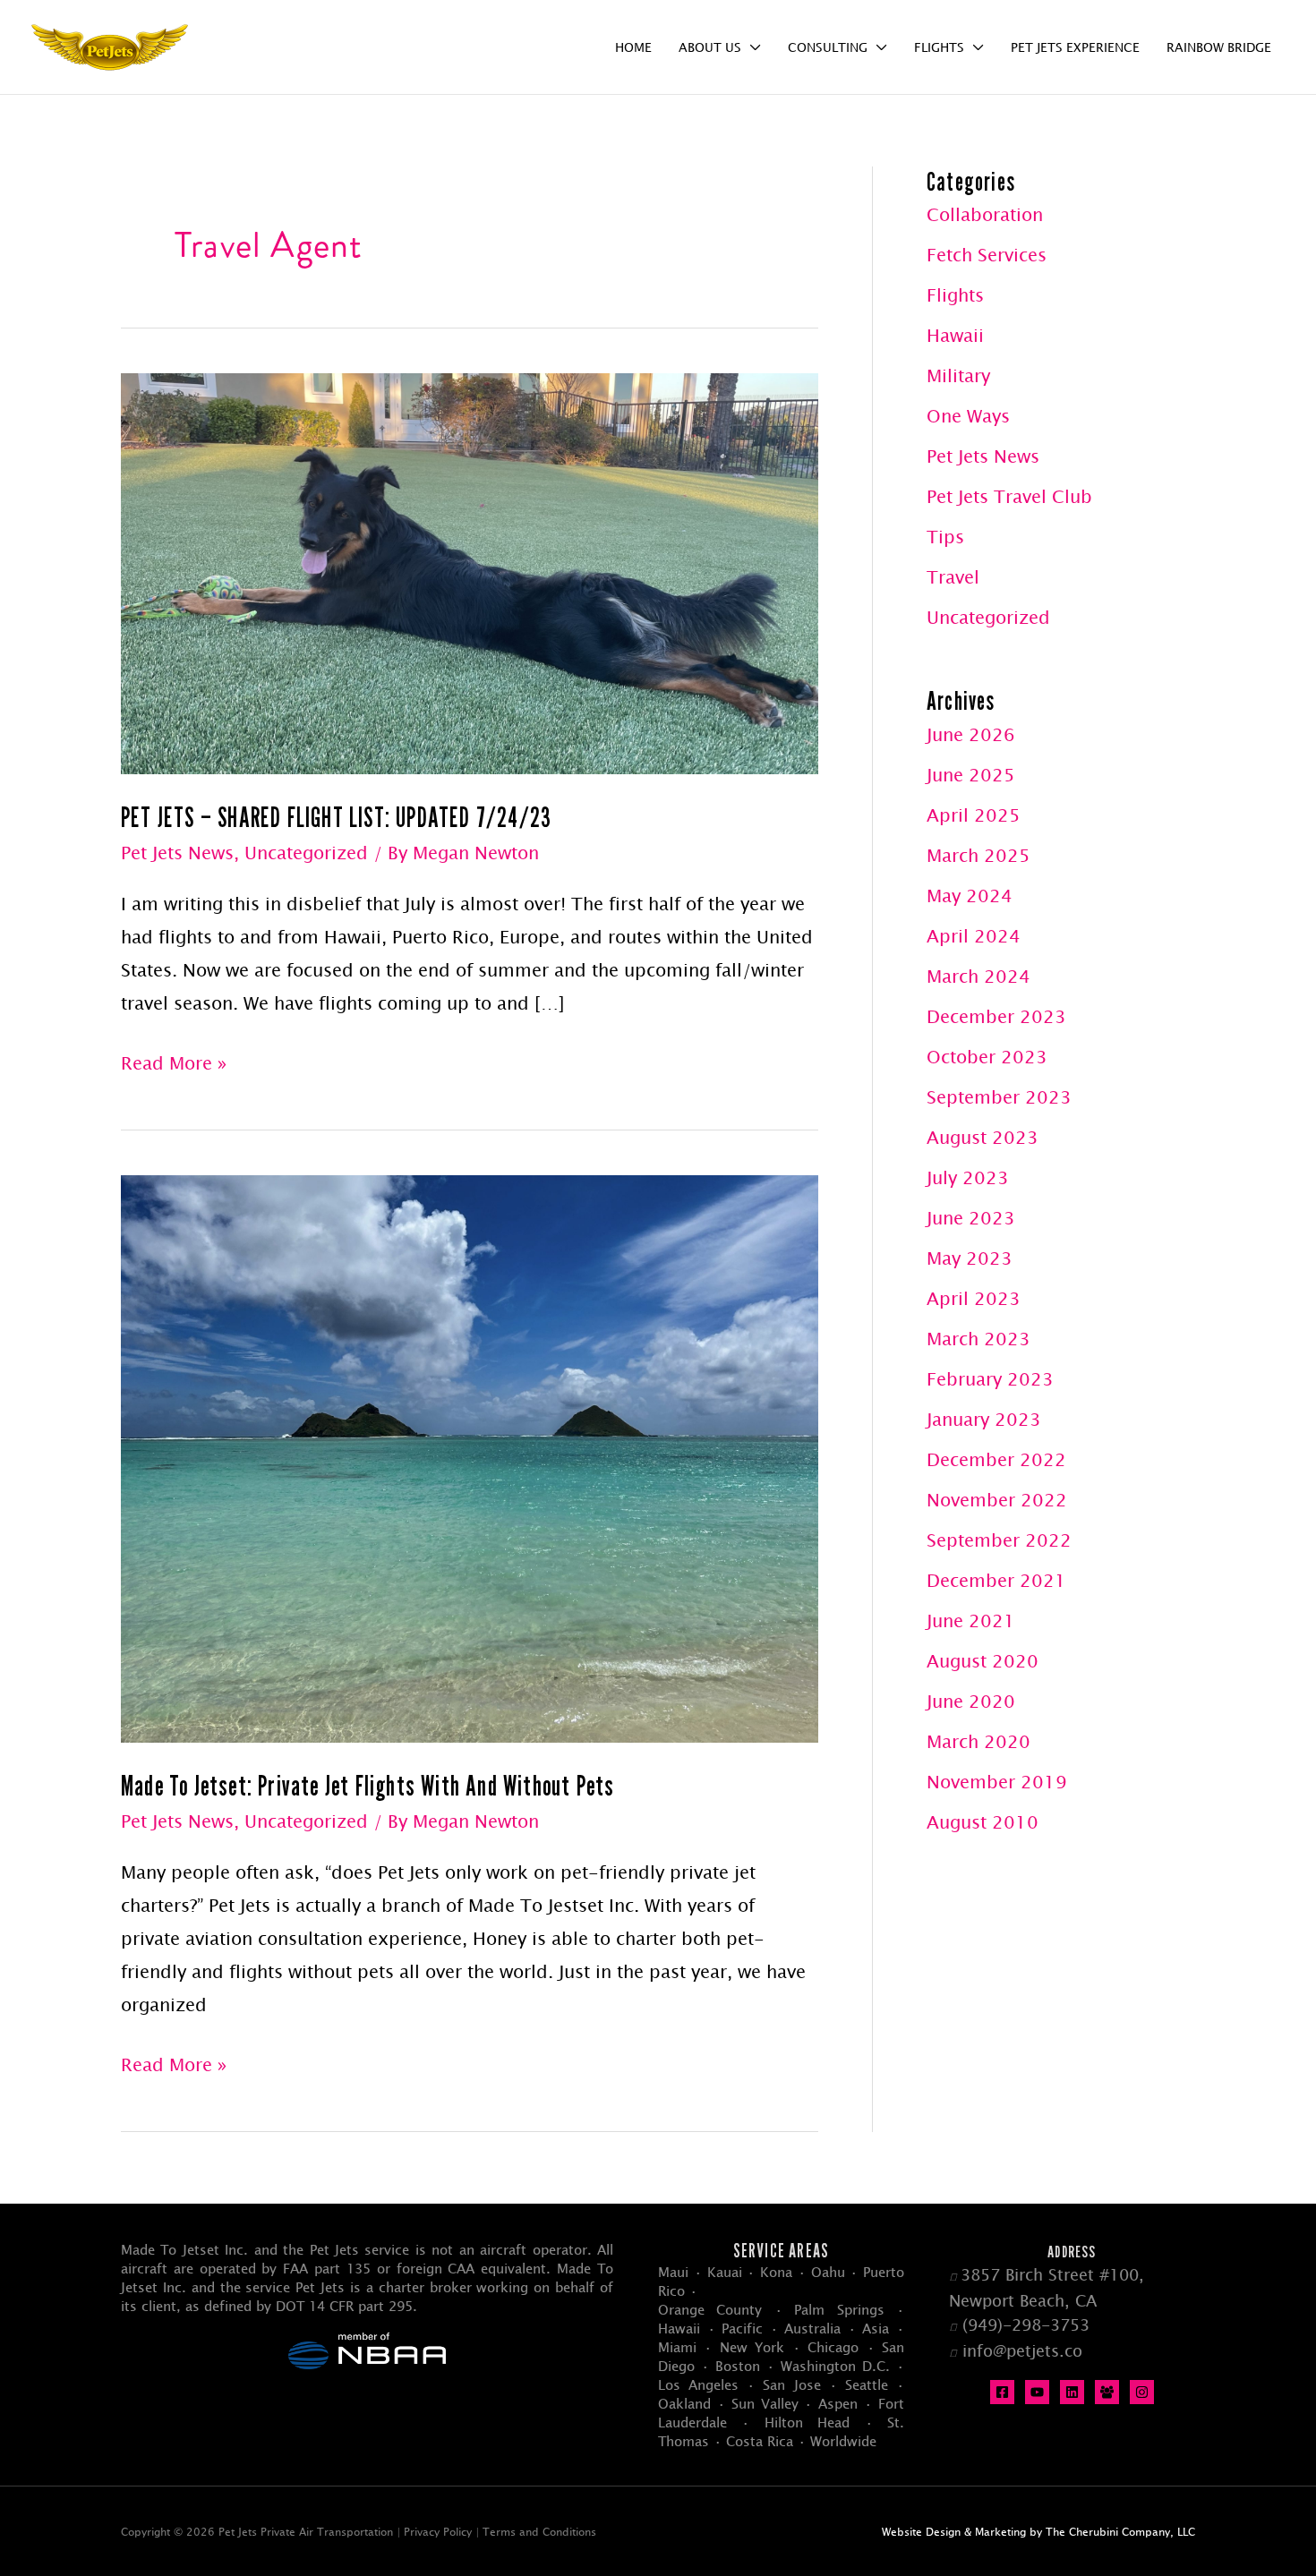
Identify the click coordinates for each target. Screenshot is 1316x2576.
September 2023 (999, 1097)
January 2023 (984, 1419)
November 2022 (997, 1500)
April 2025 (974, 815)
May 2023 (970, 1258)
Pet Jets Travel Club (1009, 496)
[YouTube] (1037, 2392)
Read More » (174, 1066)
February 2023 (990, 1379)
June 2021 (971, 1621)
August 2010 (983, 1822)
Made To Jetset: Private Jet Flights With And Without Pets (367, 1786)
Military (958, 375)
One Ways (968, 416)
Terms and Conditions (539, 2531)
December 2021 (996, 1580)
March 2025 (978, 855)
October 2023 (987, 1057)
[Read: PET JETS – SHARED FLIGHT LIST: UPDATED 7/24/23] (470, 571)
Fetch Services (987, 255)
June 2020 (971, 1701)
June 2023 (971, 1218)
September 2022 (999, 1540)
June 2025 (971, 775)
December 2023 (996, 1016)
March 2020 (978, 1741)
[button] (751, 47)
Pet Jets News (177, 853)
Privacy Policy (438, 2531)
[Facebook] (1002, 2392)
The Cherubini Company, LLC (1120, 2531)
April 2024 (974, 936)
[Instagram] (1142, 2392)
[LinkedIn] (1072, 2392)
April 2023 (974, 1298)
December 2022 (996, 1459)
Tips (945, 537)
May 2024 (970, 896)
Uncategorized (306, 853)
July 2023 (968, 1177)
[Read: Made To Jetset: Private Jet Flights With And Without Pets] (470, 1457)
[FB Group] (1107, 2392)
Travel (953, 577)
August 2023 (983, 1137)
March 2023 (978, 1339)
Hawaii (955, 335)
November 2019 (997, 1782)
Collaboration (985, 214)
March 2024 (978, 976)
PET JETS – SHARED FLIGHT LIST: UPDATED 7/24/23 (336, 817)
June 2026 (971, 734)
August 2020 (983, 1661)
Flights (955, 295)
